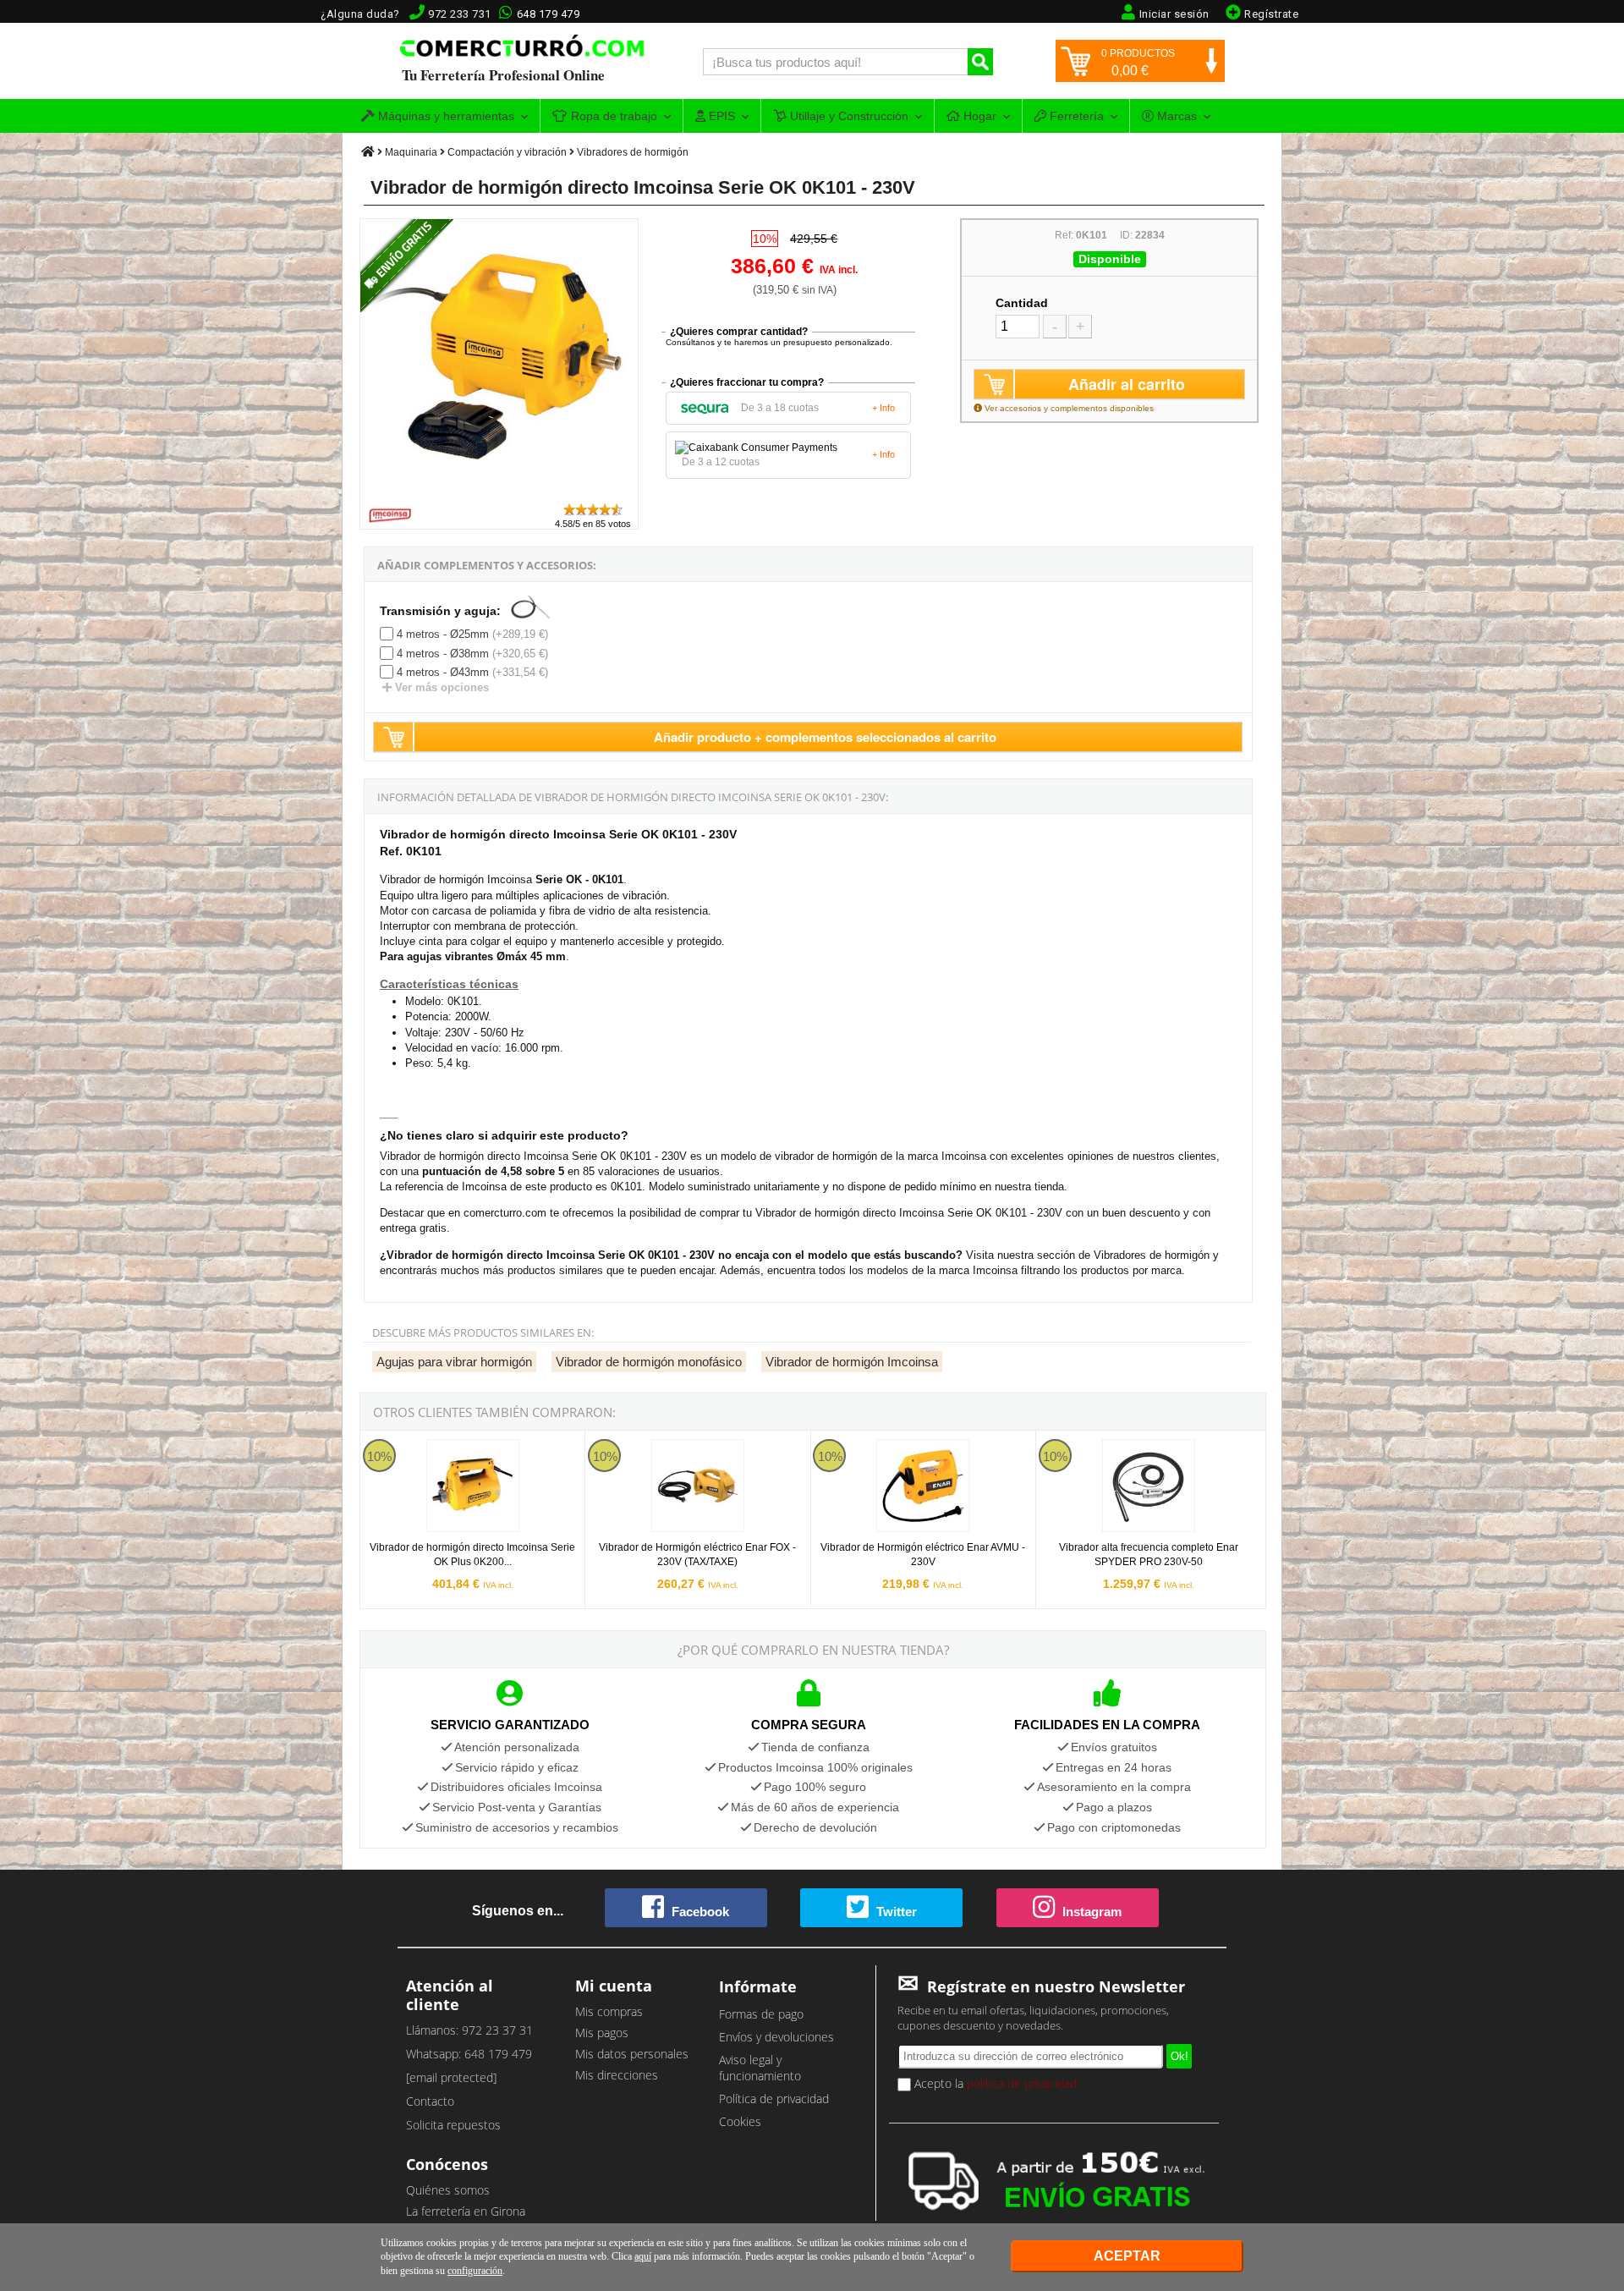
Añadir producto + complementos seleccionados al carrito (825, 737)
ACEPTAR (1127, 2256)
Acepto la (994, 2083)
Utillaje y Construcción (848, 116)
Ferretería (1075, 116)
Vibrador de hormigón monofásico (649, 1362)
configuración (475, 2271)
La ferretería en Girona (466, 2211)
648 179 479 (549, 14)
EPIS (720, 116)
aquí (643, 2256)
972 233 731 (460, 14)
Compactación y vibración (507, 152)
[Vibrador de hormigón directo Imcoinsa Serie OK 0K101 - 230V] (500, 494)
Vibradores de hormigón (633, 152)
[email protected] (451, 2077)
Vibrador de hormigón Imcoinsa (852, 1362)
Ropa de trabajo (612, 116)
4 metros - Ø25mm (443, 634)
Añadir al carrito (1127, 384)
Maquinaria (411, 152)
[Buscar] (980, 62)
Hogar (978, 116)
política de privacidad (1022, 2083)
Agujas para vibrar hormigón (454, 1362)
